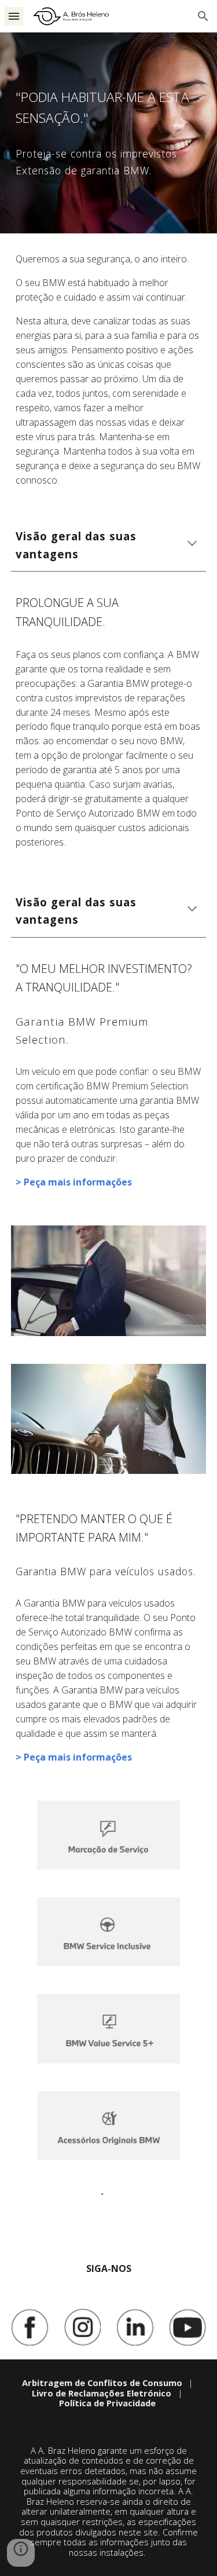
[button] (14, 16)
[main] (109, 108)
